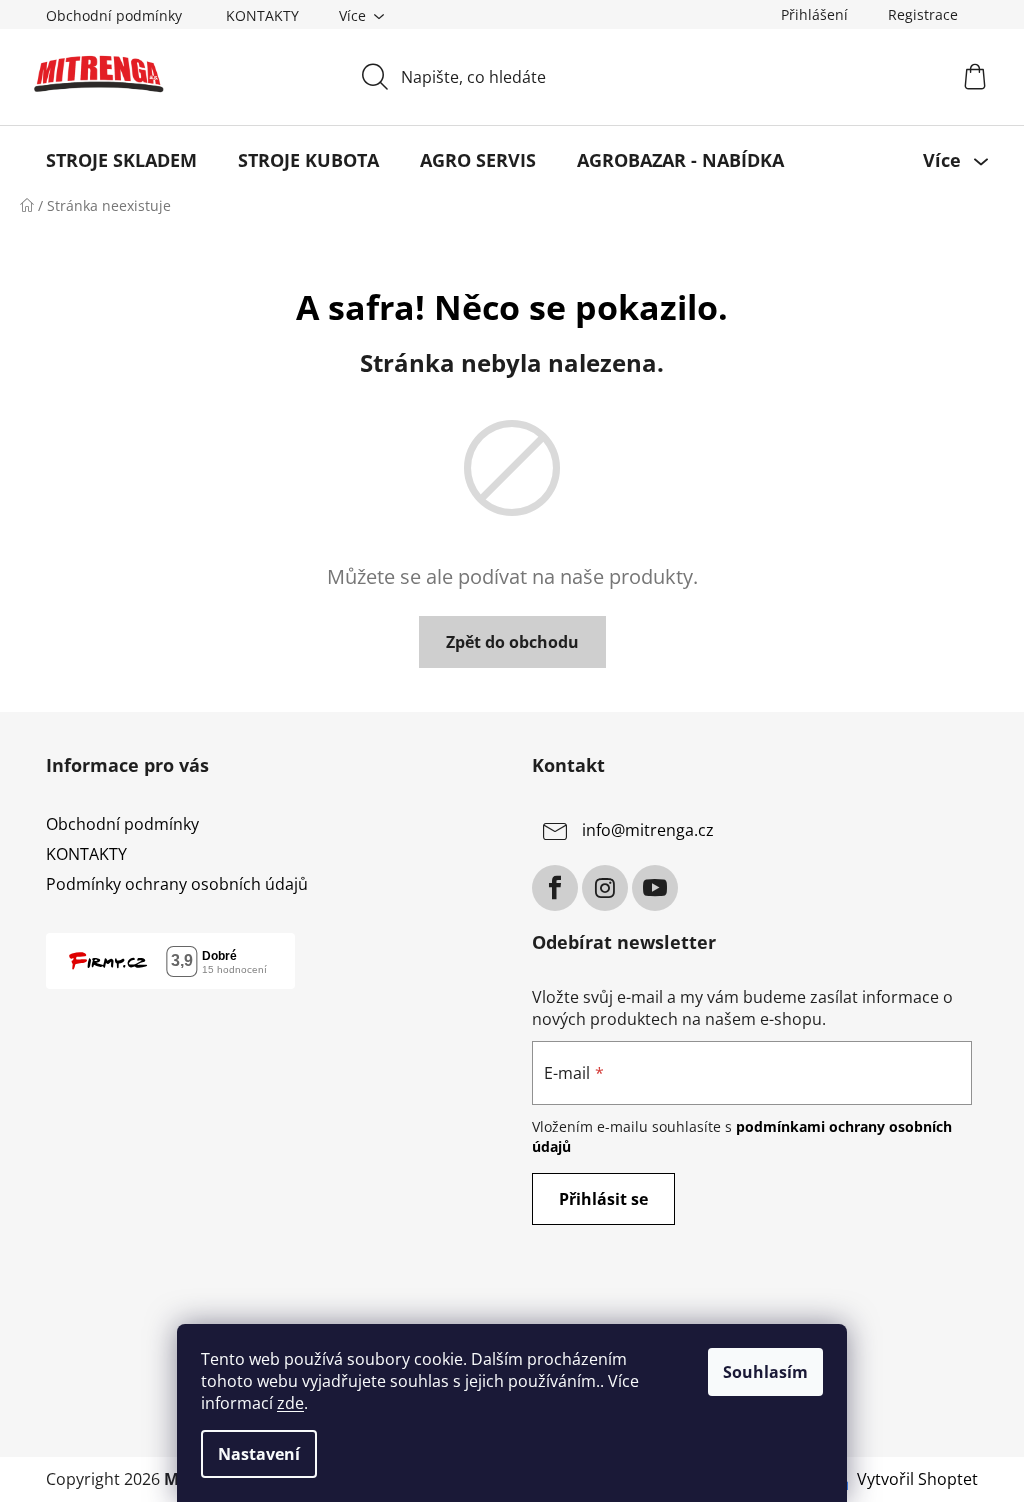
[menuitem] (121, 160)
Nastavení (259, 1454)
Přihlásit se (603, 1199)
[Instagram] (605, 888)
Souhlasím (765, 1372)
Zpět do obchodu (512, 642)
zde (290, 1403)
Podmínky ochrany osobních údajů (177, 884)
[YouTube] (655, 888)
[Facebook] (555, 888)
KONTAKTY (262, 15)
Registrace (923, 14)
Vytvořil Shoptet (917, 1479)
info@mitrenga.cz (648, 830)
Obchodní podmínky (114, 15)
